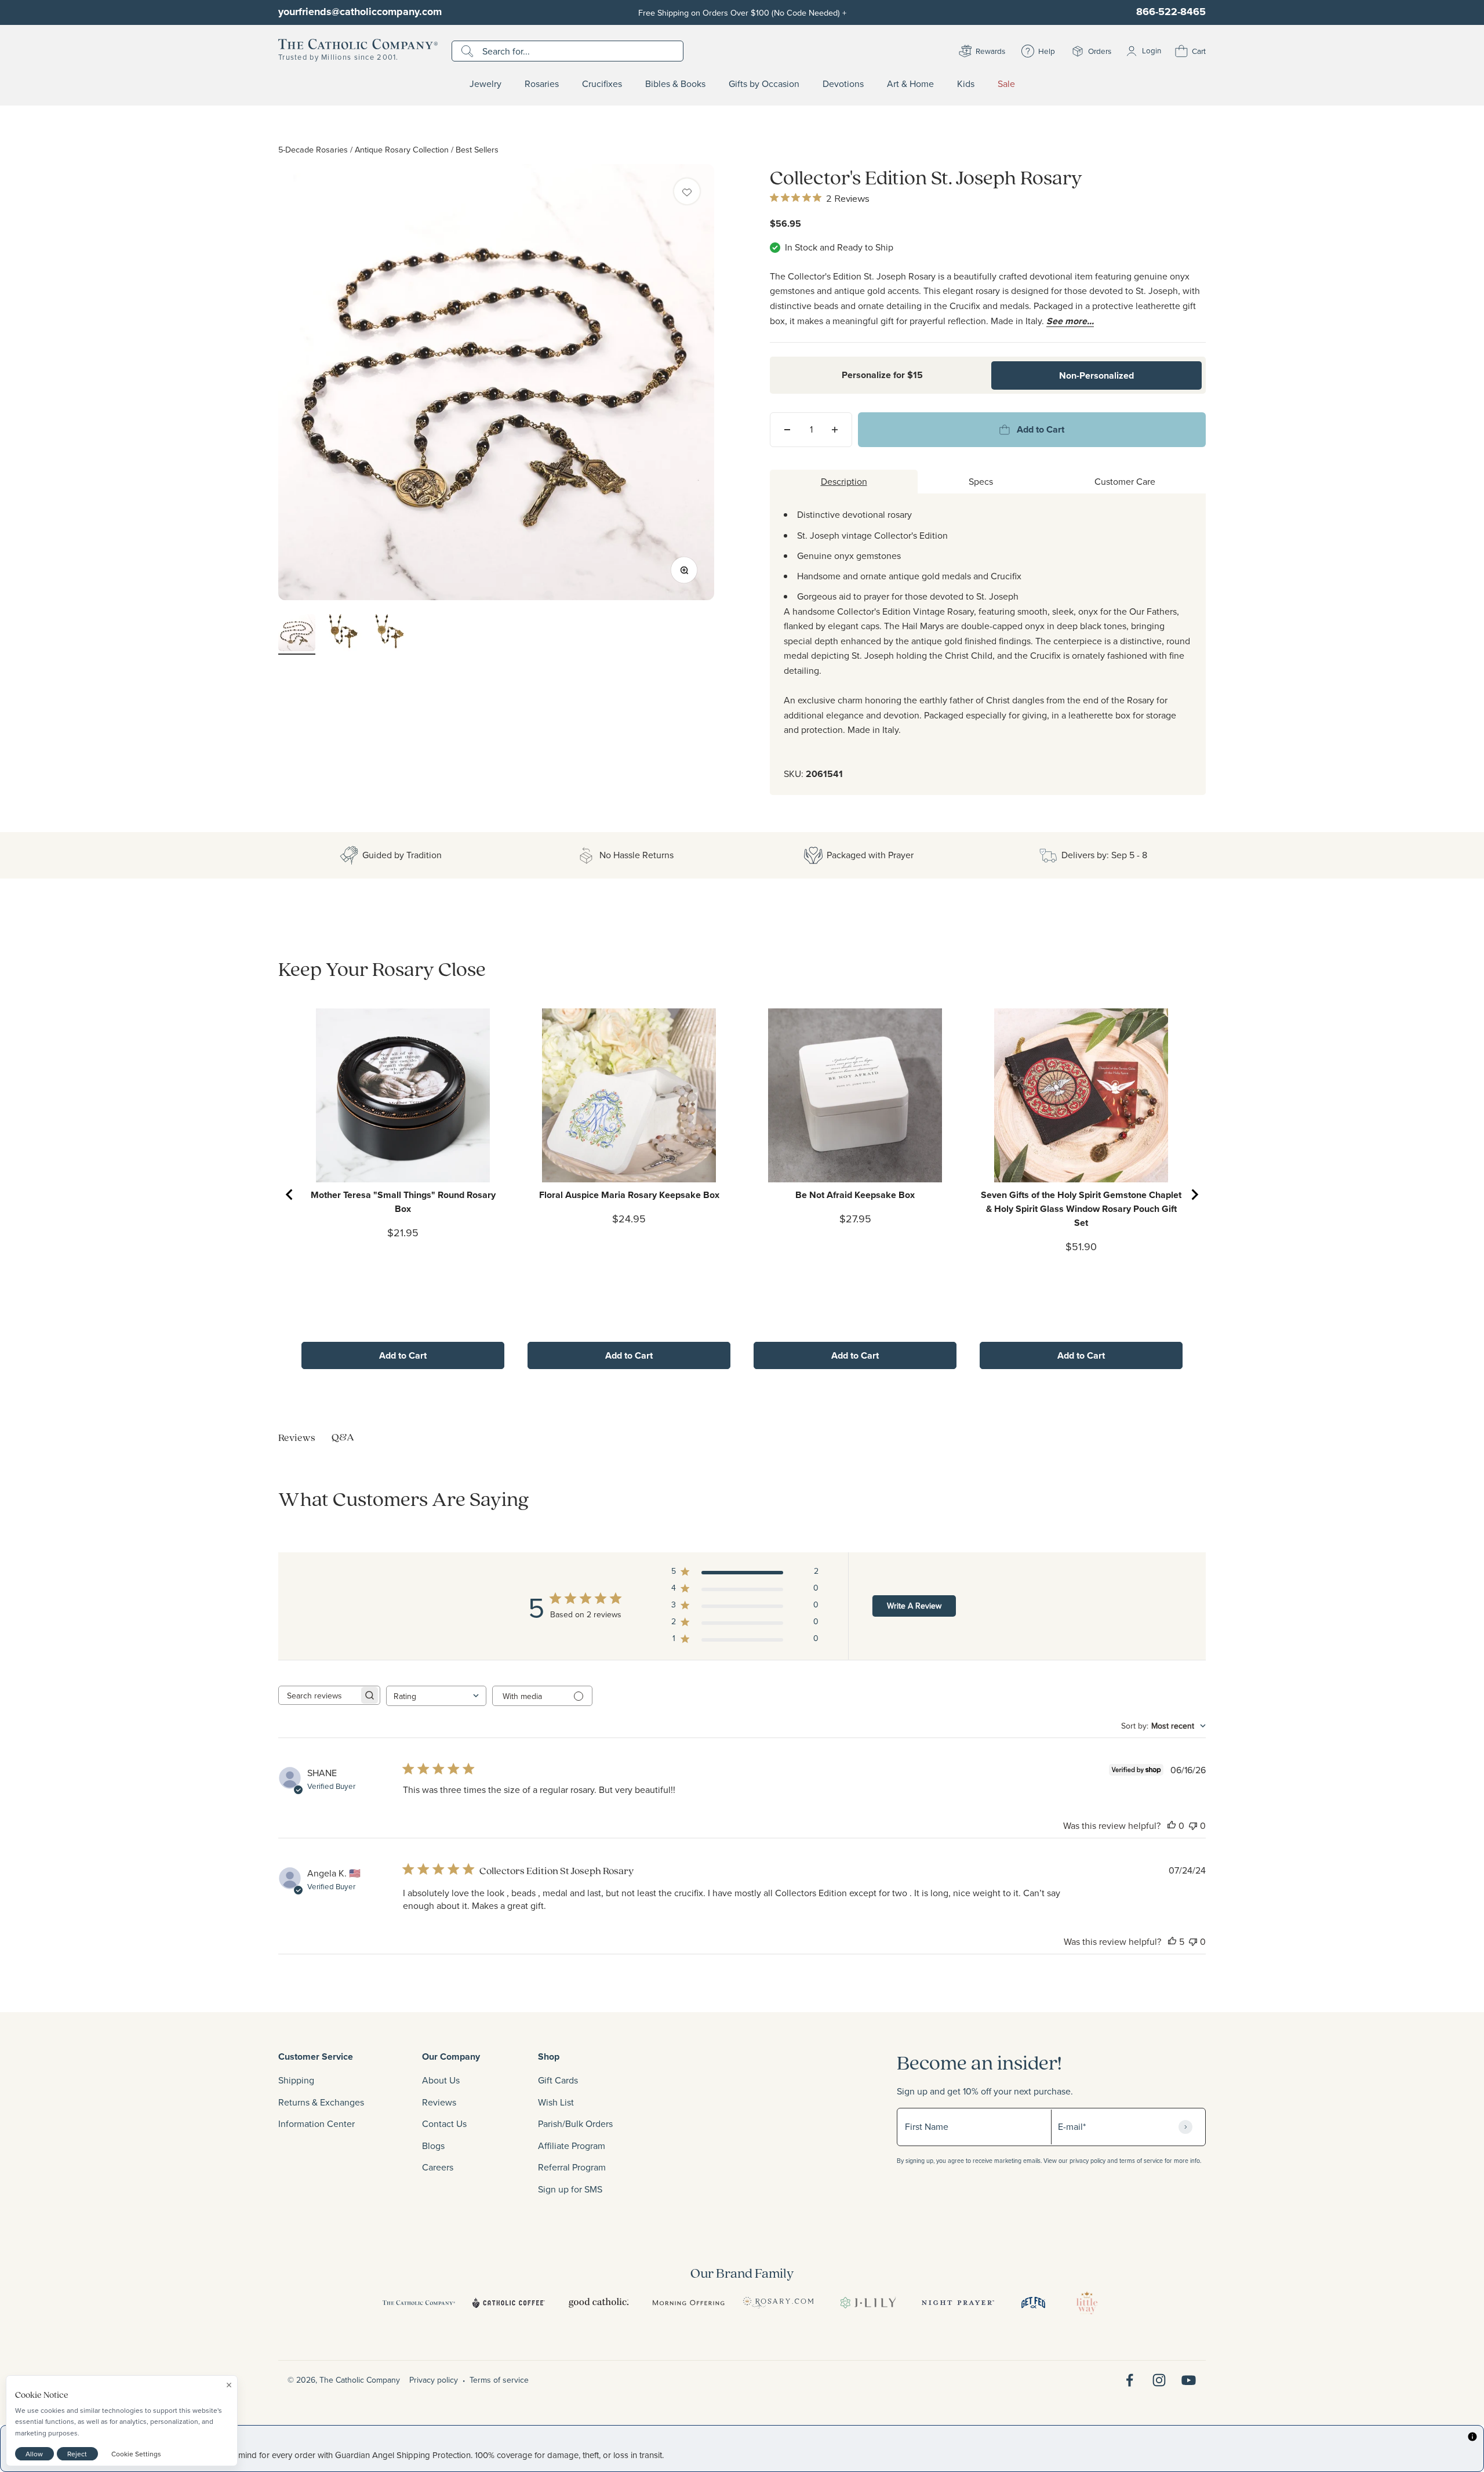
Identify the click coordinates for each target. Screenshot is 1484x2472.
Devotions (843, 84)
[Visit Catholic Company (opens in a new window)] (419, 2303)
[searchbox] (319, 1695)
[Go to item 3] (390, 634)
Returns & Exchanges (321, 2102)
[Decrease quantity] (787, 430)
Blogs (433, 2146)
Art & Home (910, 84)
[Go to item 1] (297, 634)
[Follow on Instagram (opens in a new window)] (1159, 2380)
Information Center (317, 2123)
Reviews (439, 2102)
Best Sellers (477, 149)
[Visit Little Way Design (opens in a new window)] (1087, 2303)
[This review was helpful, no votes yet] (1172, 1825)
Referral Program (572, 2167)
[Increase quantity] (835, 430)
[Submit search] (469, 51)
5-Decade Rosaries (313, 149)
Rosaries (542, 84)
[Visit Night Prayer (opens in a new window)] (958, 2303)
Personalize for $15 (882, 375)
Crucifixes (602, 84)
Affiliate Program (572, 2146)
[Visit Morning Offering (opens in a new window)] (688, 2303)
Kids (966, 84)
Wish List (556, 2102)
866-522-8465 (1171, 12)
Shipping (296, 2080)
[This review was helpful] (1172, 1941)
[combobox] (436, 1696)
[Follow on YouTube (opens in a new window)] (1189, 2380)
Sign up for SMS (570, 2189)
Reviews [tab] (297, 1437)
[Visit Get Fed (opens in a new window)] (1033, 2303)
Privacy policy (434, 2380)
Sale (1006, 84)
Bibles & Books (675, 84)
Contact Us (444, 2123)
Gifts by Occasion (764, 84)
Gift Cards (558, 2080)
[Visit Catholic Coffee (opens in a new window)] (509, 2303)
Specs (981, 481)
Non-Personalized (1096, 375)
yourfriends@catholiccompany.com (360, 12)
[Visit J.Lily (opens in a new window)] (868, 2303)
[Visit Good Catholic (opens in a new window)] (599, 2303)
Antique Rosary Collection (402, 149)
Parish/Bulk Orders (575, 2123)
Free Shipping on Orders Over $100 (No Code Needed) (742, 12)
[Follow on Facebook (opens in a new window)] (1130, 2380)
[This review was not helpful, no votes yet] (1193, 1825)
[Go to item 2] (343, 634)
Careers (438, 2167)
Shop (549, 2057)
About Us (441, 2080)
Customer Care (1125, 481)
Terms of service (499, 2380)
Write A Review (914, 1606)
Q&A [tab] (343, 1437)
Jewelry (485, 84)
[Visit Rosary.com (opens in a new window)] (778, 2303)
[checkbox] (687, 191)
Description (844, 481)
